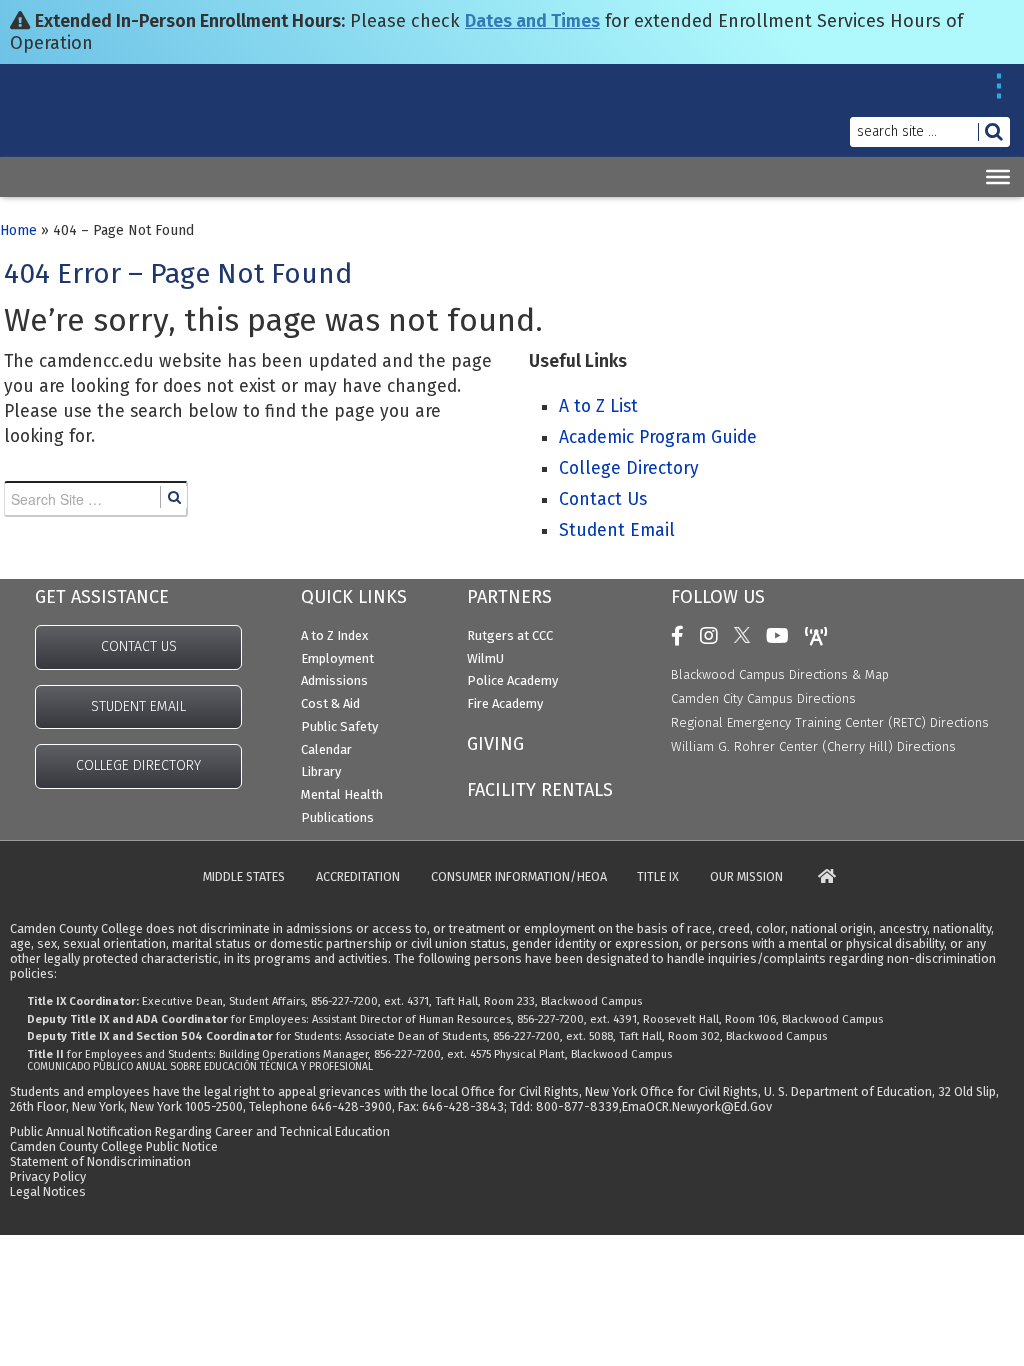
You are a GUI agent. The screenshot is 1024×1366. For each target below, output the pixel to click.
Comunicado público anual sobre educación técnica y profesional (200, 1067)
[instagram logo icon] (714, 636)
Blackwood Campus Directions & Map (780, 674)
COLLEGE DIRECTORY (138, 765)
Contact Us (603, 499)
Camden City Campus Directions (763, 698)
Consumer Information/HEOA (519, 877)
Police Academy (512, 680)
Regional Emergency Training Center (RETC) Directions (830, 722)
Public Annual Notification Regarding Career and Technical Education (200, 1131)
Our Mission (746, 877)
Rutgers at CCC (510, 635)
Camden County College (62, 128)
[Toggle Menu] (998, 177)
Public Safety (339, 726)
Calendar (326, 749)
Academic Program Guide (658, 437)
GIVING (495, 744)
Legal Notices (48, 1191)
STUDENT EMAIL (138, 706)
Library (321, 771)
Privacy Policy (48, 1176)
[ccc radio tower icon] (821, 636)
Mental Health (342, 794)
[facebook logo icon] (682, 636)
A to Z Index (334, 635)
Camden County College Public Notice (114, 1146)
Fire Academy (505, 703)
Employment (337, 658)
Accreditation (358, 877)
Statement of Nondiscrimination (100, 1161)
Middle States (244, 877)
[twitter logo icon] (747, 636)
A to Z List (598, 406)
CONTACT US (139, 646)
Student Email (617, 530)
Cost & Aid (330, 703)
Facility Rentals (540, 790)
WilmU (485, 658)
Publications (337, 817)
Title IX (658, 877)
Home (18, 230)
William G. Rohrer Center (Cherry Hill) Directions (813, 746)
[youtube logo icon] (782, 636)
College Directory (629, 468)
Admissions (334, 680)
